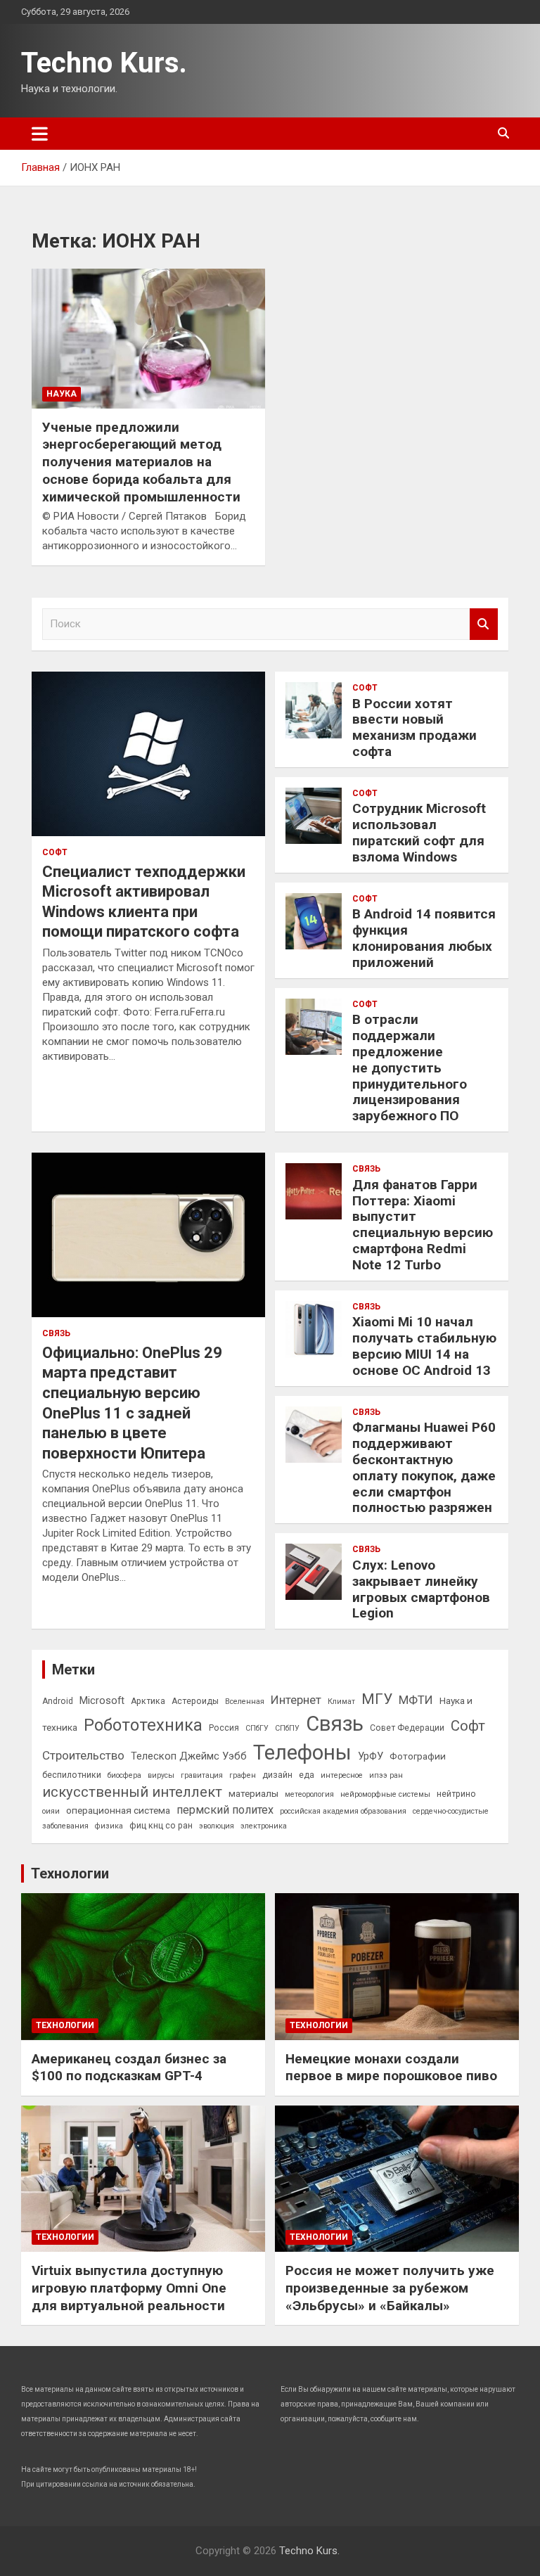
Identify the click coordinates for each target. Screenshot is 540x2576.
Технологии (70, 1873)
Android (58, 1701)
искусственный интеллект (132, 1792)
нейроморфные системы (385, 1794)
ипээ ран (386, 1775)
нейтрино (456, 1794)
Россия (224, 1728)
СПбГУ (257, 1728)
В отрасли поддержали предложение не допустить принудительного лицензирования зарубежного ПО (410, 1068)
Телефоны (302, 1752)
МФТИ (416, 1700)
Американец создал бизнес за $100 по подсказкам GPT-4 (129, 2068)
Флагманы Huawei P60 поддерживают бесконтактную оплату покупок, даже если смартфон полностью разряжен (424, 1467)
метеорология (309, 1794)
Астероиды (195, 1701)
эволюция (217, 1826)
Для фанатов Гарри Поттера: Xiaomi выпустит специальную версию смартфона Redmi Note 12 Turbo (423, 1225)
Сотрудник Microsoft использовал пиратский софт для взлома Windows (419, 832)
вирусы (161, 1775)
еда (307, 1775)
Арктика (148, 1701)
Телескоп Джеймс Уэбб (189, 1756)
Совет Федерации (407, 1728)
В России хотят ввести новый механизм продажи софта (414, 728)
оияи (51, 1811)
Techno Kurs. (104, 63)
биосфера (124, 1775)
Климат (341, 1702)
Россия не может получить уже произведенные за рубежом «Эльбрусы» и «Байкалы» (390, 2288)
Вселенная (245, 1702)
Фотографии (418, 1756)
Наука (62, 394)
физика (109, 1826)
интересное (342, 1775)
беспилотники (72, 1775)
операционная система (118, 1810)
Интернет (296, 1700)
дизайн (277, 1775)
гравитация (202, 1775)
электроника (264, 1826)
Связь (56, 1333)
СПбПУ (287, 1728)
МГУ (377, 1699)
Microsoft (102, 1700)
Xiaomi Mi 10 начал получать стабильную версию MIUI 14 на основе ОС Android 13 (424, 1346)
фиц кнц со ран (161, 1826)
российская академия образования (343, 1811)
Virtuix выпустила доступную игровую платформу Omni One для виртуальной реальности (129, 2288)
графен (243, 1775)
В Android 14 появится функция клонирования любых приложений (424, 938)
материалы (253, 1793)
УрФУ (371, 1756)
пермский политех (225, 1810)
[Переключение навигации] (40, 134)
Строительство (83, 1755)
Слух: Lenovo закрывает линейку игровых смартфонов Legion (421, 1589)
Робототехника (143, 1725)
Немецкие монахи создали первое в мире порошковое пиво (391, 2068)
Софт (55, 852)
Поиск (484, 624)
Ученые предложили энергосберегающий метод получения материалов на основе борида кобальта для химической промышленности (141, 462)
